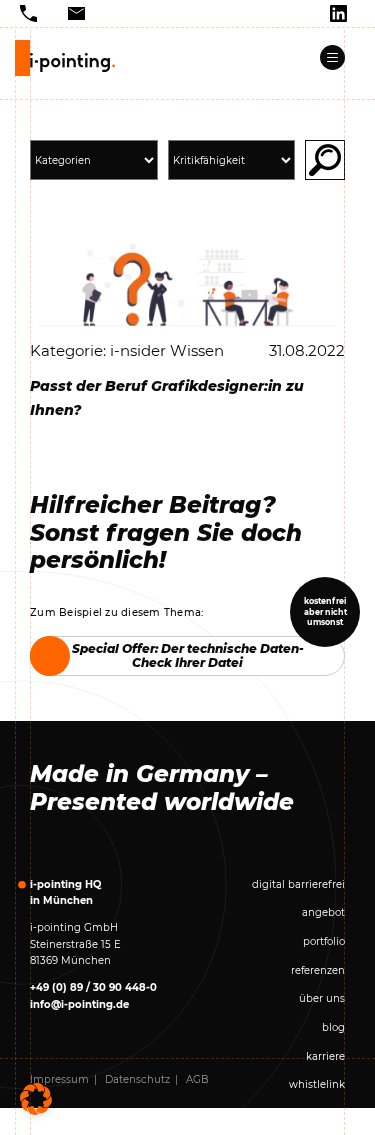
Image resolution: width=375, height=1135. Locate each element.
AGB (197, 1079)
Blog (333, 1027)
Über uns (322, 998)
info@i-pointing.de (79, 1004)
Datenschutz (137, 1079)
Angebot (323, 912)
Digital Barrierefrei (298, 884)
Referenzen (318, 970)
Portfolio (324, 941)
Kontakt (325, 1113)
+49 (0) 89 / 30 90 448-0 (93, 987)
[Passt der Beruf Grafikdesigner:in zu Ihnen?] (187, 283)
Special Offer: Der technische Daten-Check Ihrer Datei (188, 655)
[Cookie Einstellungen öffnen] (36, 1098)
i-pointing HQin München (65, 893)
